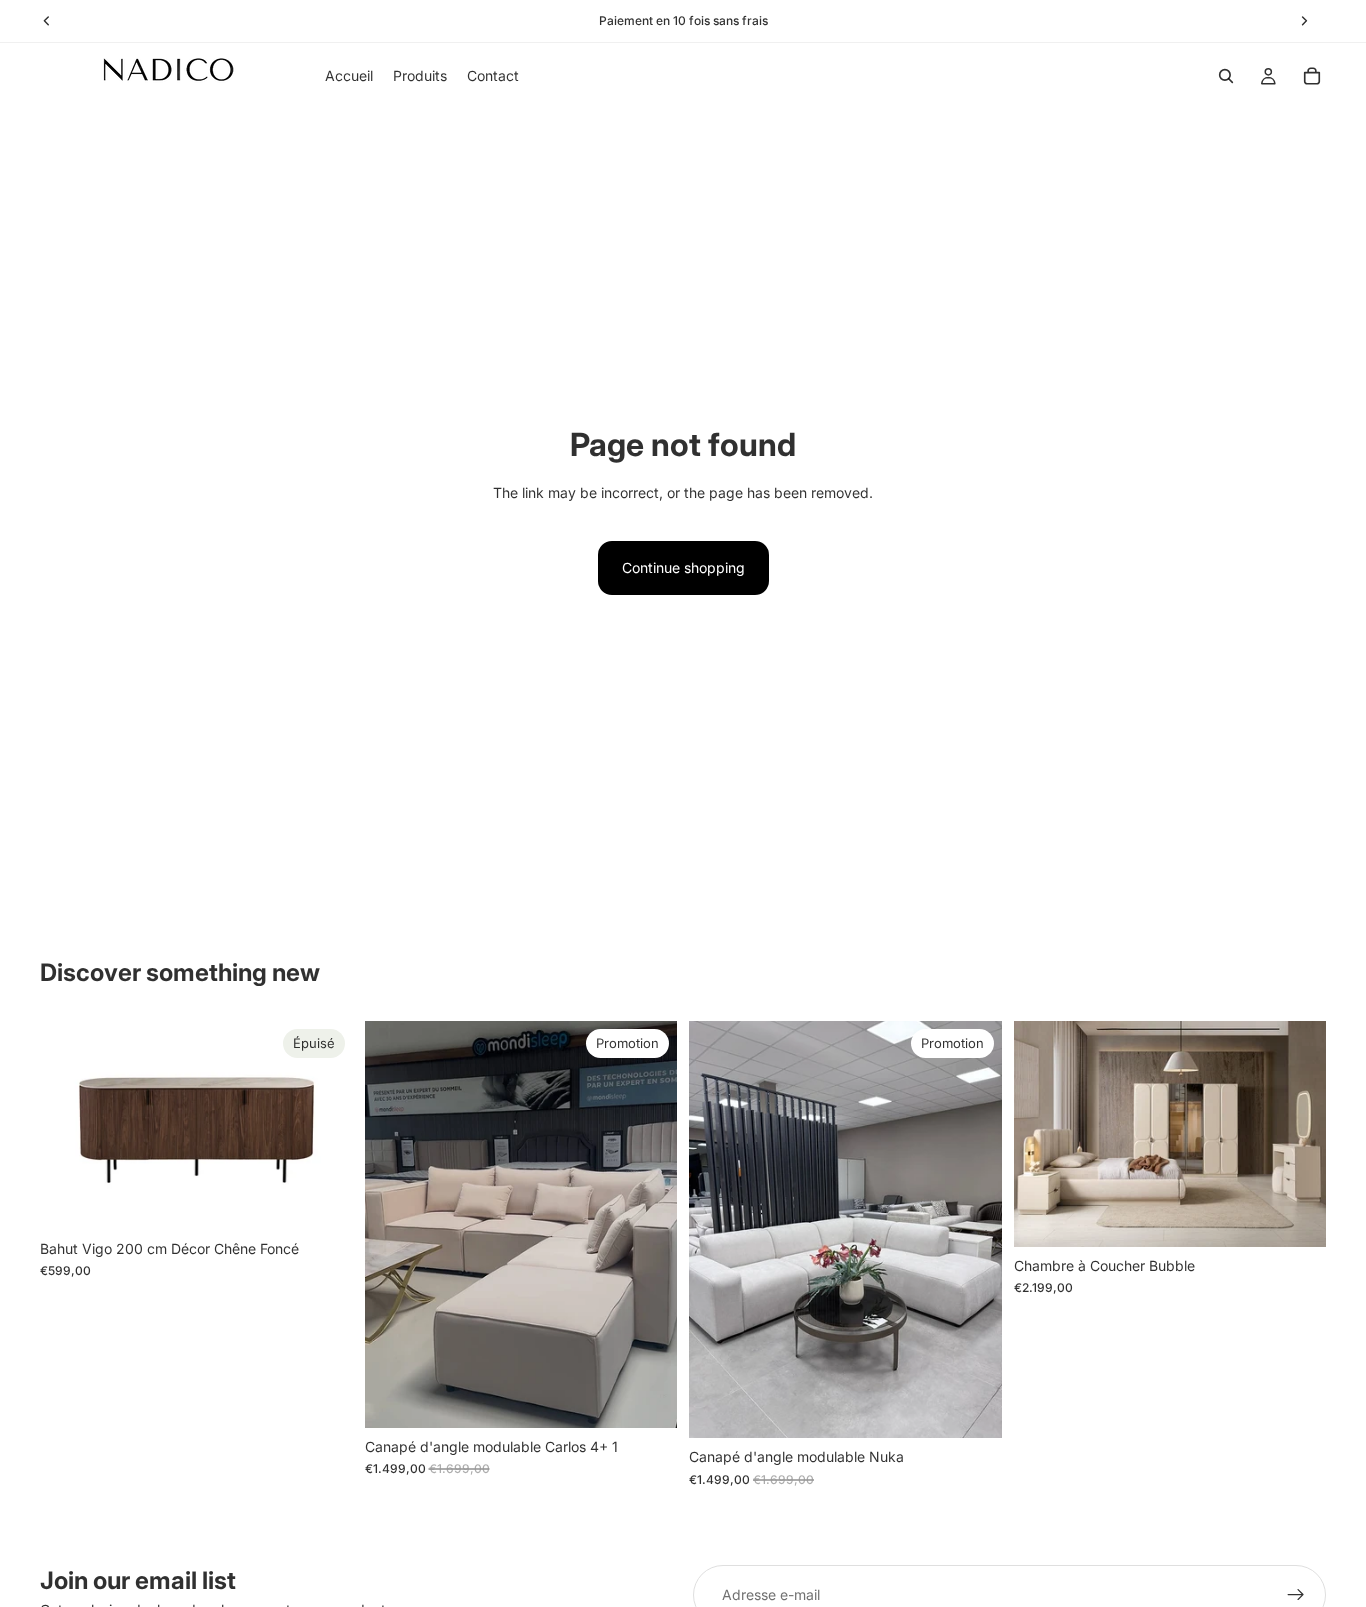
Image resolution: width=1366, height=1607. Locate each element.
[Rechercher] (1226, 76)
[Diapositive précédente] (70, 1125)
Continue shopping (683, 567)
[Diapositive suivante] (323, 1125)
